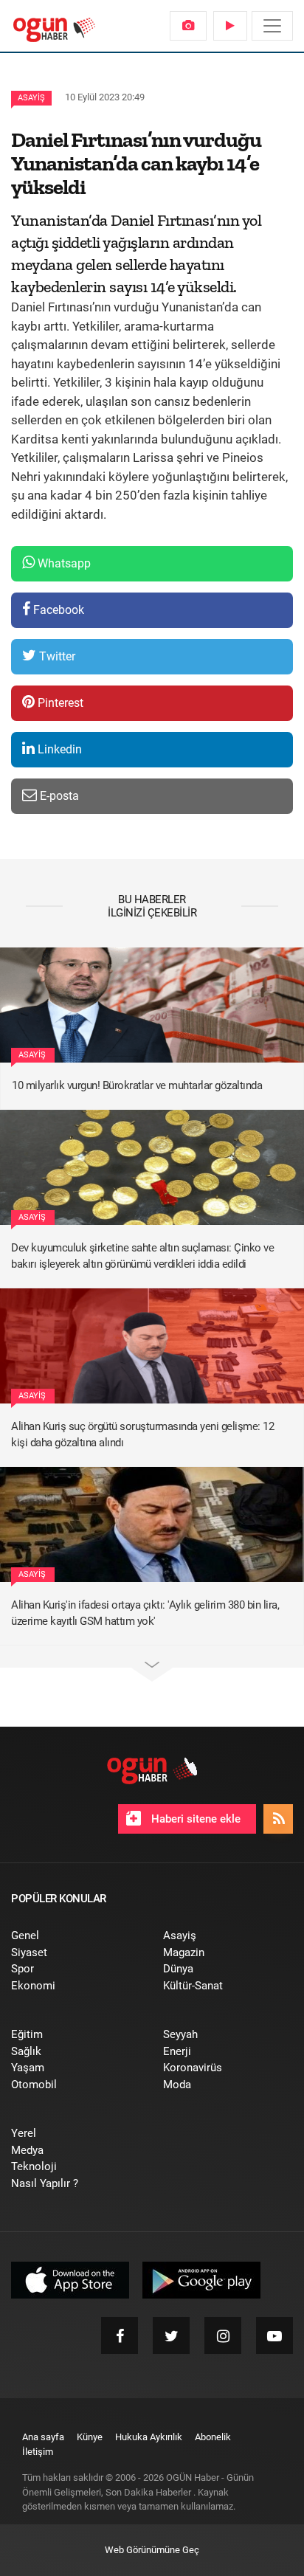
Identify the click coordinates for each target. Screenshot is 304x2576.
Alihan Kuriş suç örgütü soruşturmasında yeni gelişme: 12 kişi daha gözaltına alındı (142, 1435)
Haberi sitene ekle (194, 1819)
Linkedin (58, 749)
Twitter (56, 656)
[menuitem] (188, 26)
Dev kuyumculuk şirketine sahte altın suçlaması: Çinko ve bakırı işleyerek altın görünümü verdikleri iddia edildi (142, 1256)
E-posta (58, 796)
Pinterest (59, 703)
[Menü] (272, 26)
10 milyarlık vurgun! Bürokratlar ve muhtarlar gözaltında (137, 1085)
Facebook (57, 610)
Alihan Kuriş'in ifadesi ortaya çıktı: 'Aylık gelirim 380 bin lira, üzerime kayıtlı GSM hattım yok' (145, 1613)
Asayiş (31, 98)
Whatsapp (63, 563)
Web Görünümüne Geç (152, 2550)
